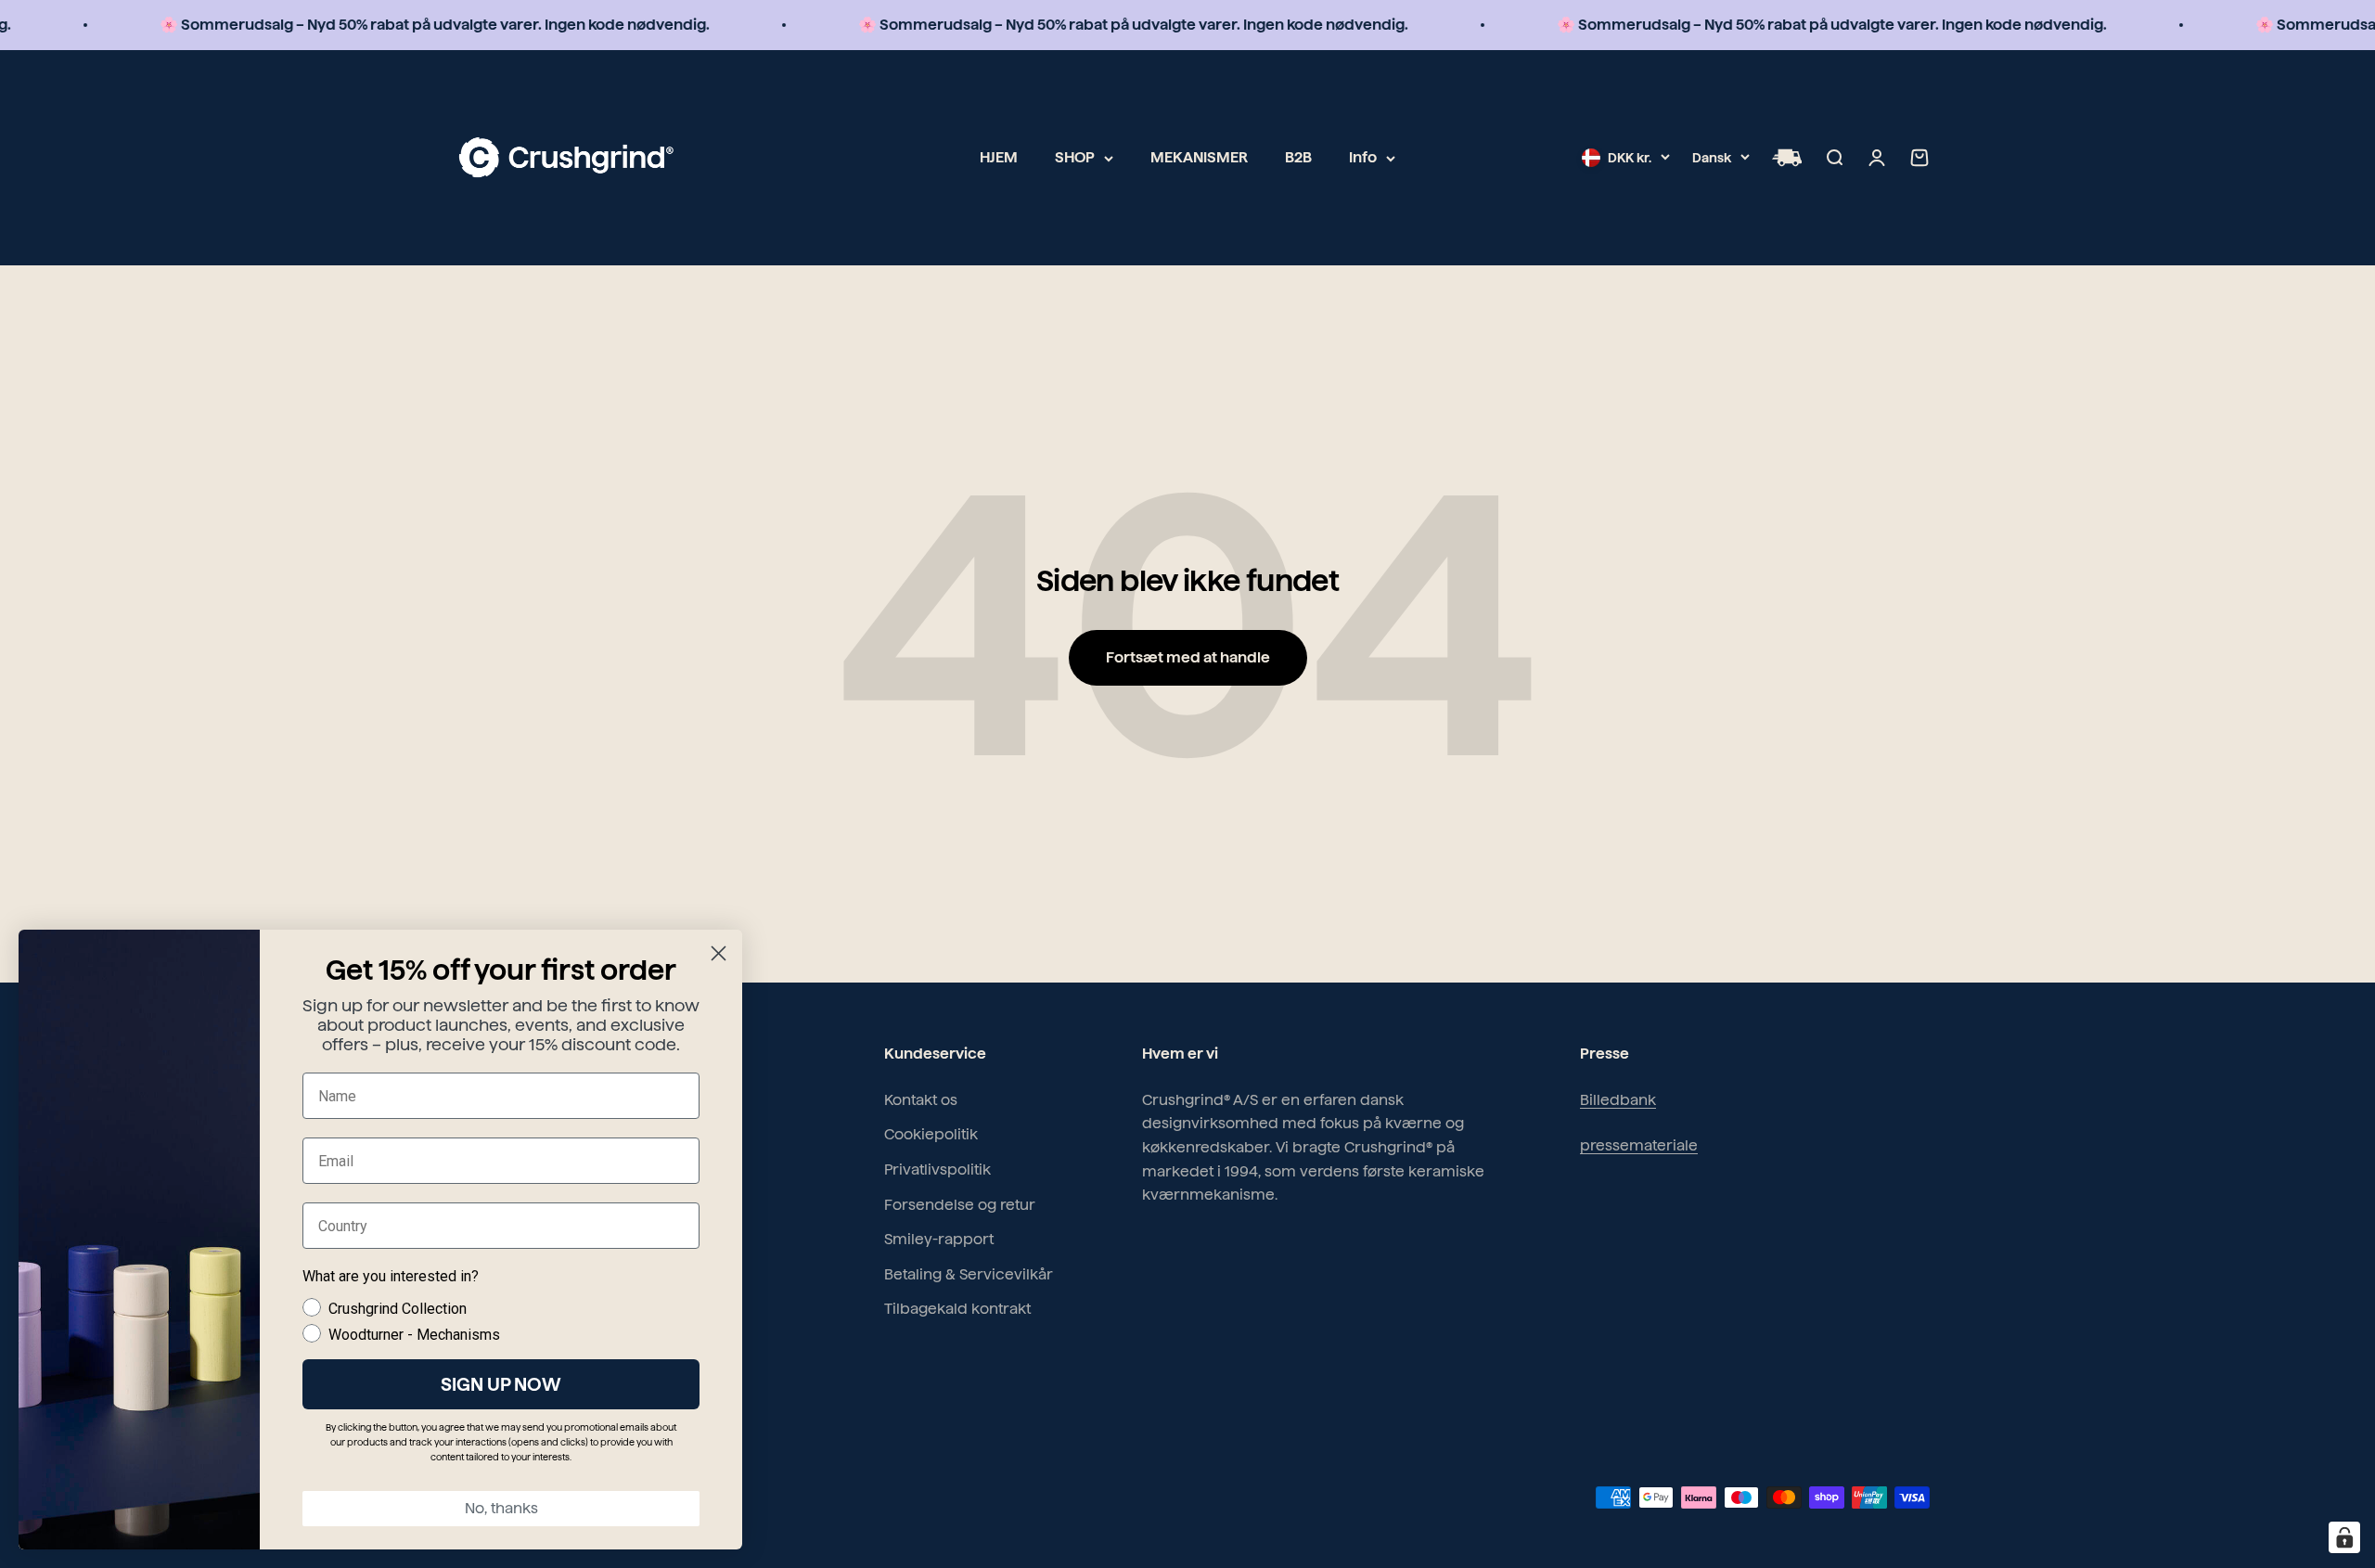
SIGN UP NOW (501, 1384)
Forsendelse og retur (960, 1205)
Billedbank (1618, 1100)
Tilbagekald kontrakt (957, 1309)
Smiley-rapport (939, 1239)
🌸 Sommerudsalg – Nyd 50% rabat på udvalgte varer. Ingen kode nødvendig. (380, 25)
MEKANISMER (1199, 157)
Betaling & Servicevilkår (969, 1274)
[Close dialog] (719, 953)
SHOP (1075, 157)
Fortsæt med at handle (1188, 657)
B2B (1298, 157)
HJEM (999, 157)
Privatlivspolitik (937, 1170)
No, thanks (501, 1508)
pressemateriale (1639, 1145)
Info (1363, 157)
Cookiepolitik (931, 1134)
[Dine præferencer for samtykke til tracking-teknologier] (2344, 1537)
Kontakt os (921, 1100)
